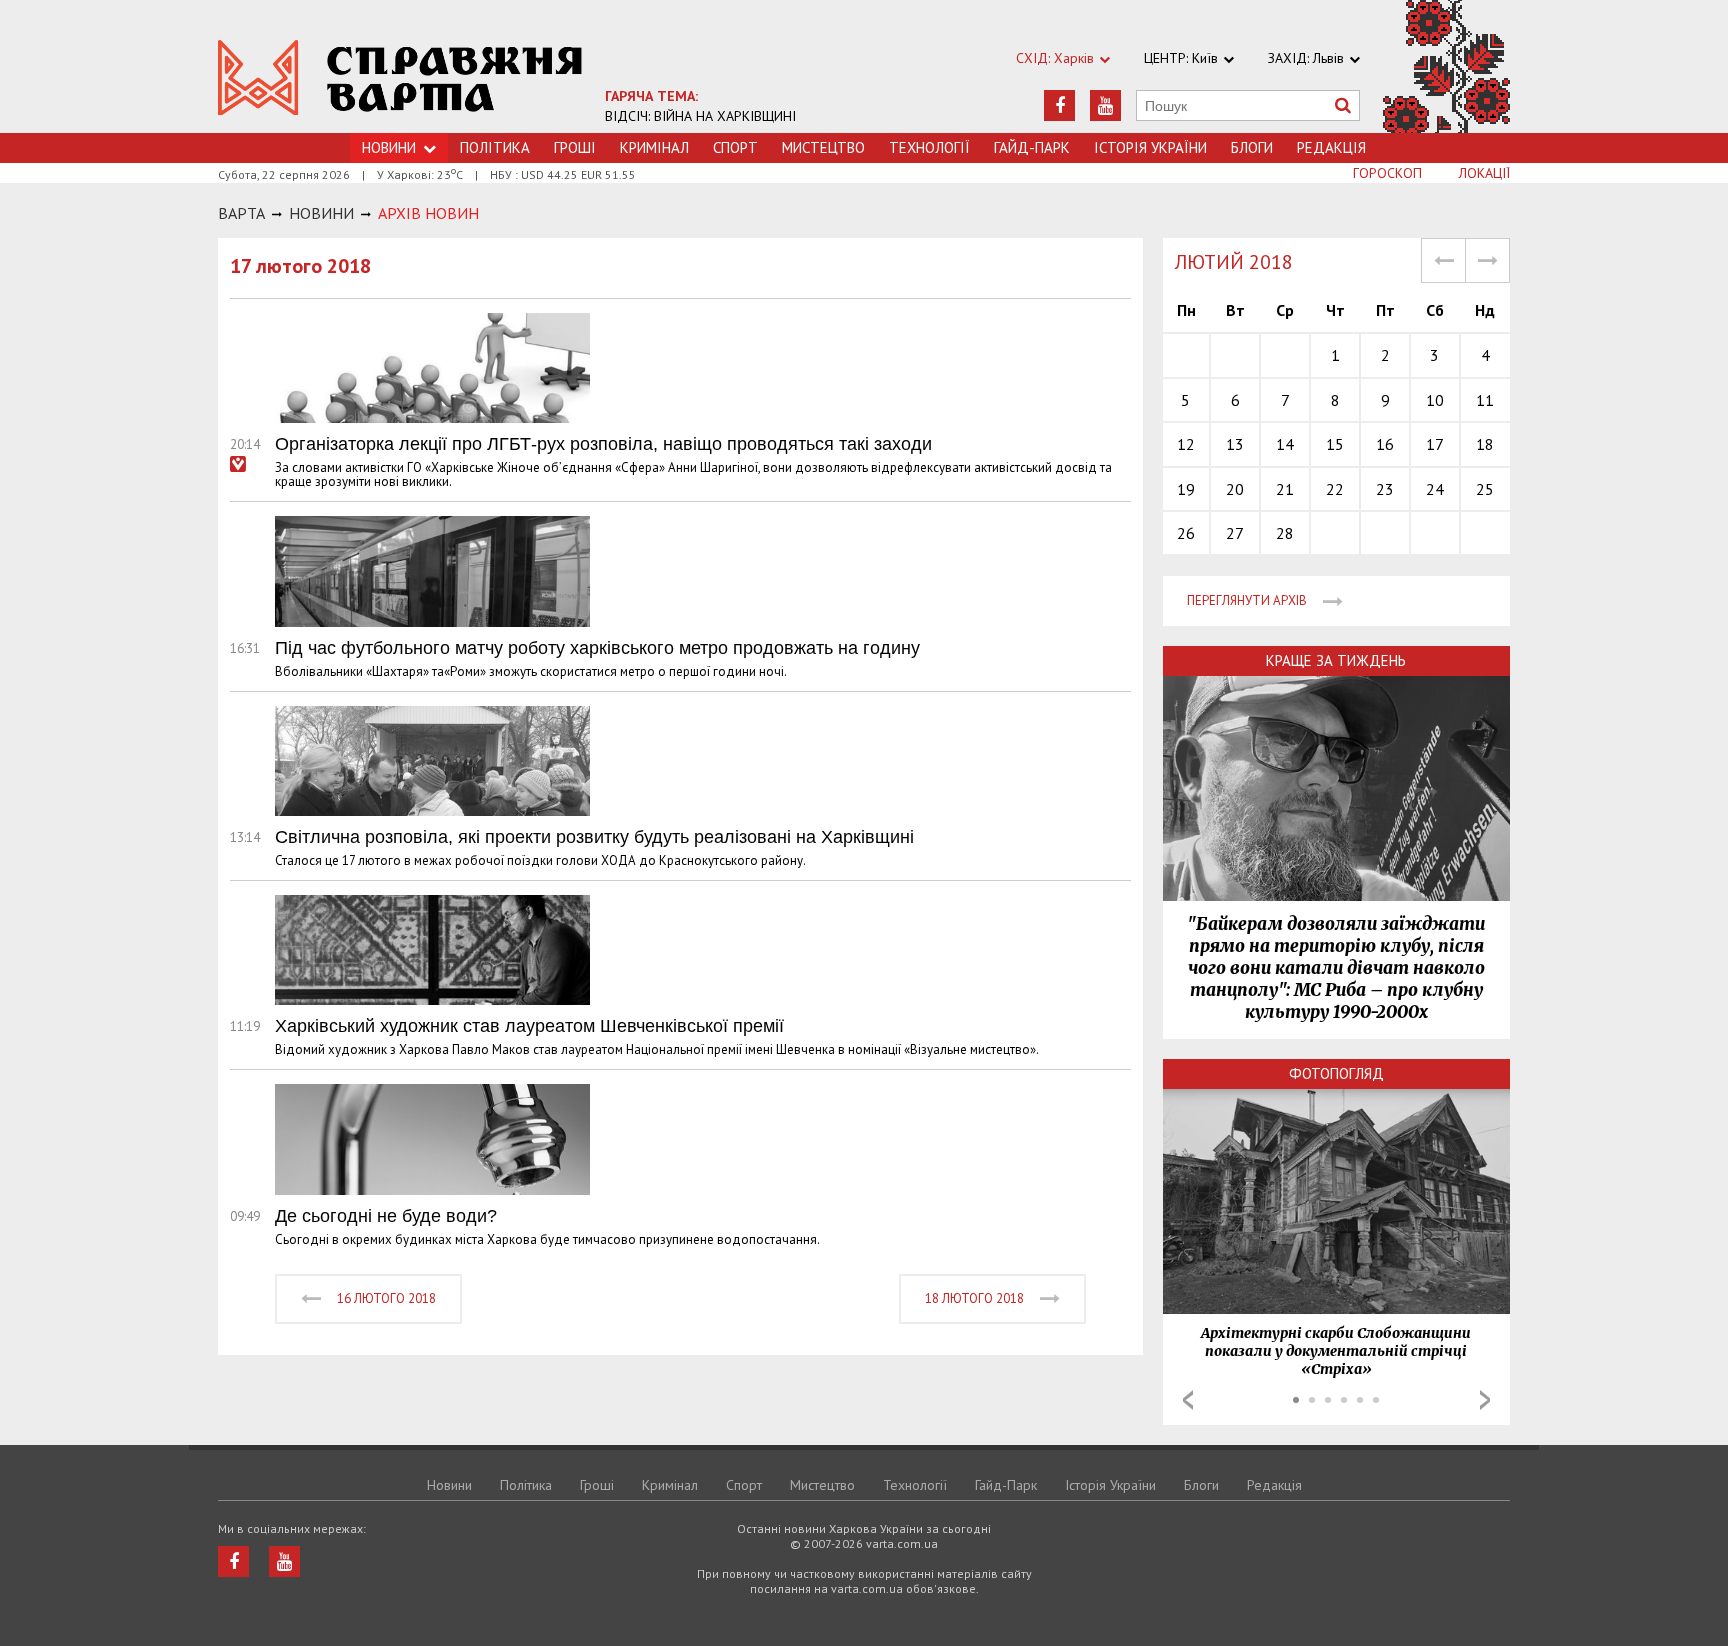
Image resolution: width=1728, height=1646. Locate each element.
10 (1435, 400)
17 (1435, 444)
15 (1335, 444)
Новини (449, 1485)
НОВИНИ (321, 213)
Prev (1188, 1400)
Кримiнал (654, 147)
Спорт (735, 147)
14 (1285, 444)
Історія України (1150, 147)
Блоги (1252, 147)
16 (1385, 444)
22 (1335, 489)
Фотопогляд (1336, 1073)
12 (1186, 444)
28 (1285, 533)
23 (1385, 489)
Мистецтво (823, 147)
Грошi (575, 147)
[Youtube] (1105, 105)
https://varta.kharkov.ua (400, 77)
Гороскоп (1387, 173)
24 (1435, 489)
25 (1485, 489)
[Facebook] (1059, 105)
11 (1485, 400)
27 (1235, 533)
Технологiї (929, 147)
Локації (1484, 173)
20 (1235, 489)
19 (1186, 489)
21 (1285, 489)
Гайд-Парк (1032, 147)
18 (1485, 444)
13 (1235, 444)
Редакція (1331, 147)
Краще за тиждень (1336, 660)
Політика (495, 147)
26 (1186, 533)
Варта (241, 213)
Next (1485, 1400)
